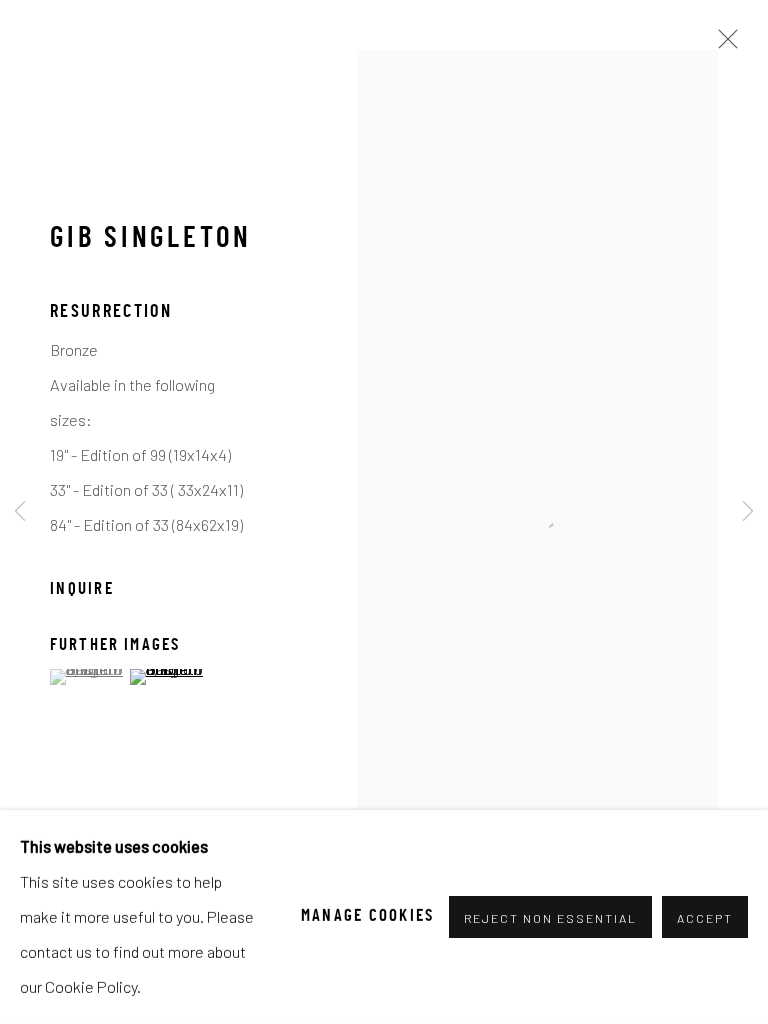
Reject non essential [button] (551, 918)
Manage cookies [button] (368, 916)
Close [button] (723, 45)
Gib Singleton (151, 240)
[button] (87, 677)
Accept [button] (705, 918)
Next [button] (748, 512)
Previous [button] (20, 512)
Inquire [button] (82, 590)
